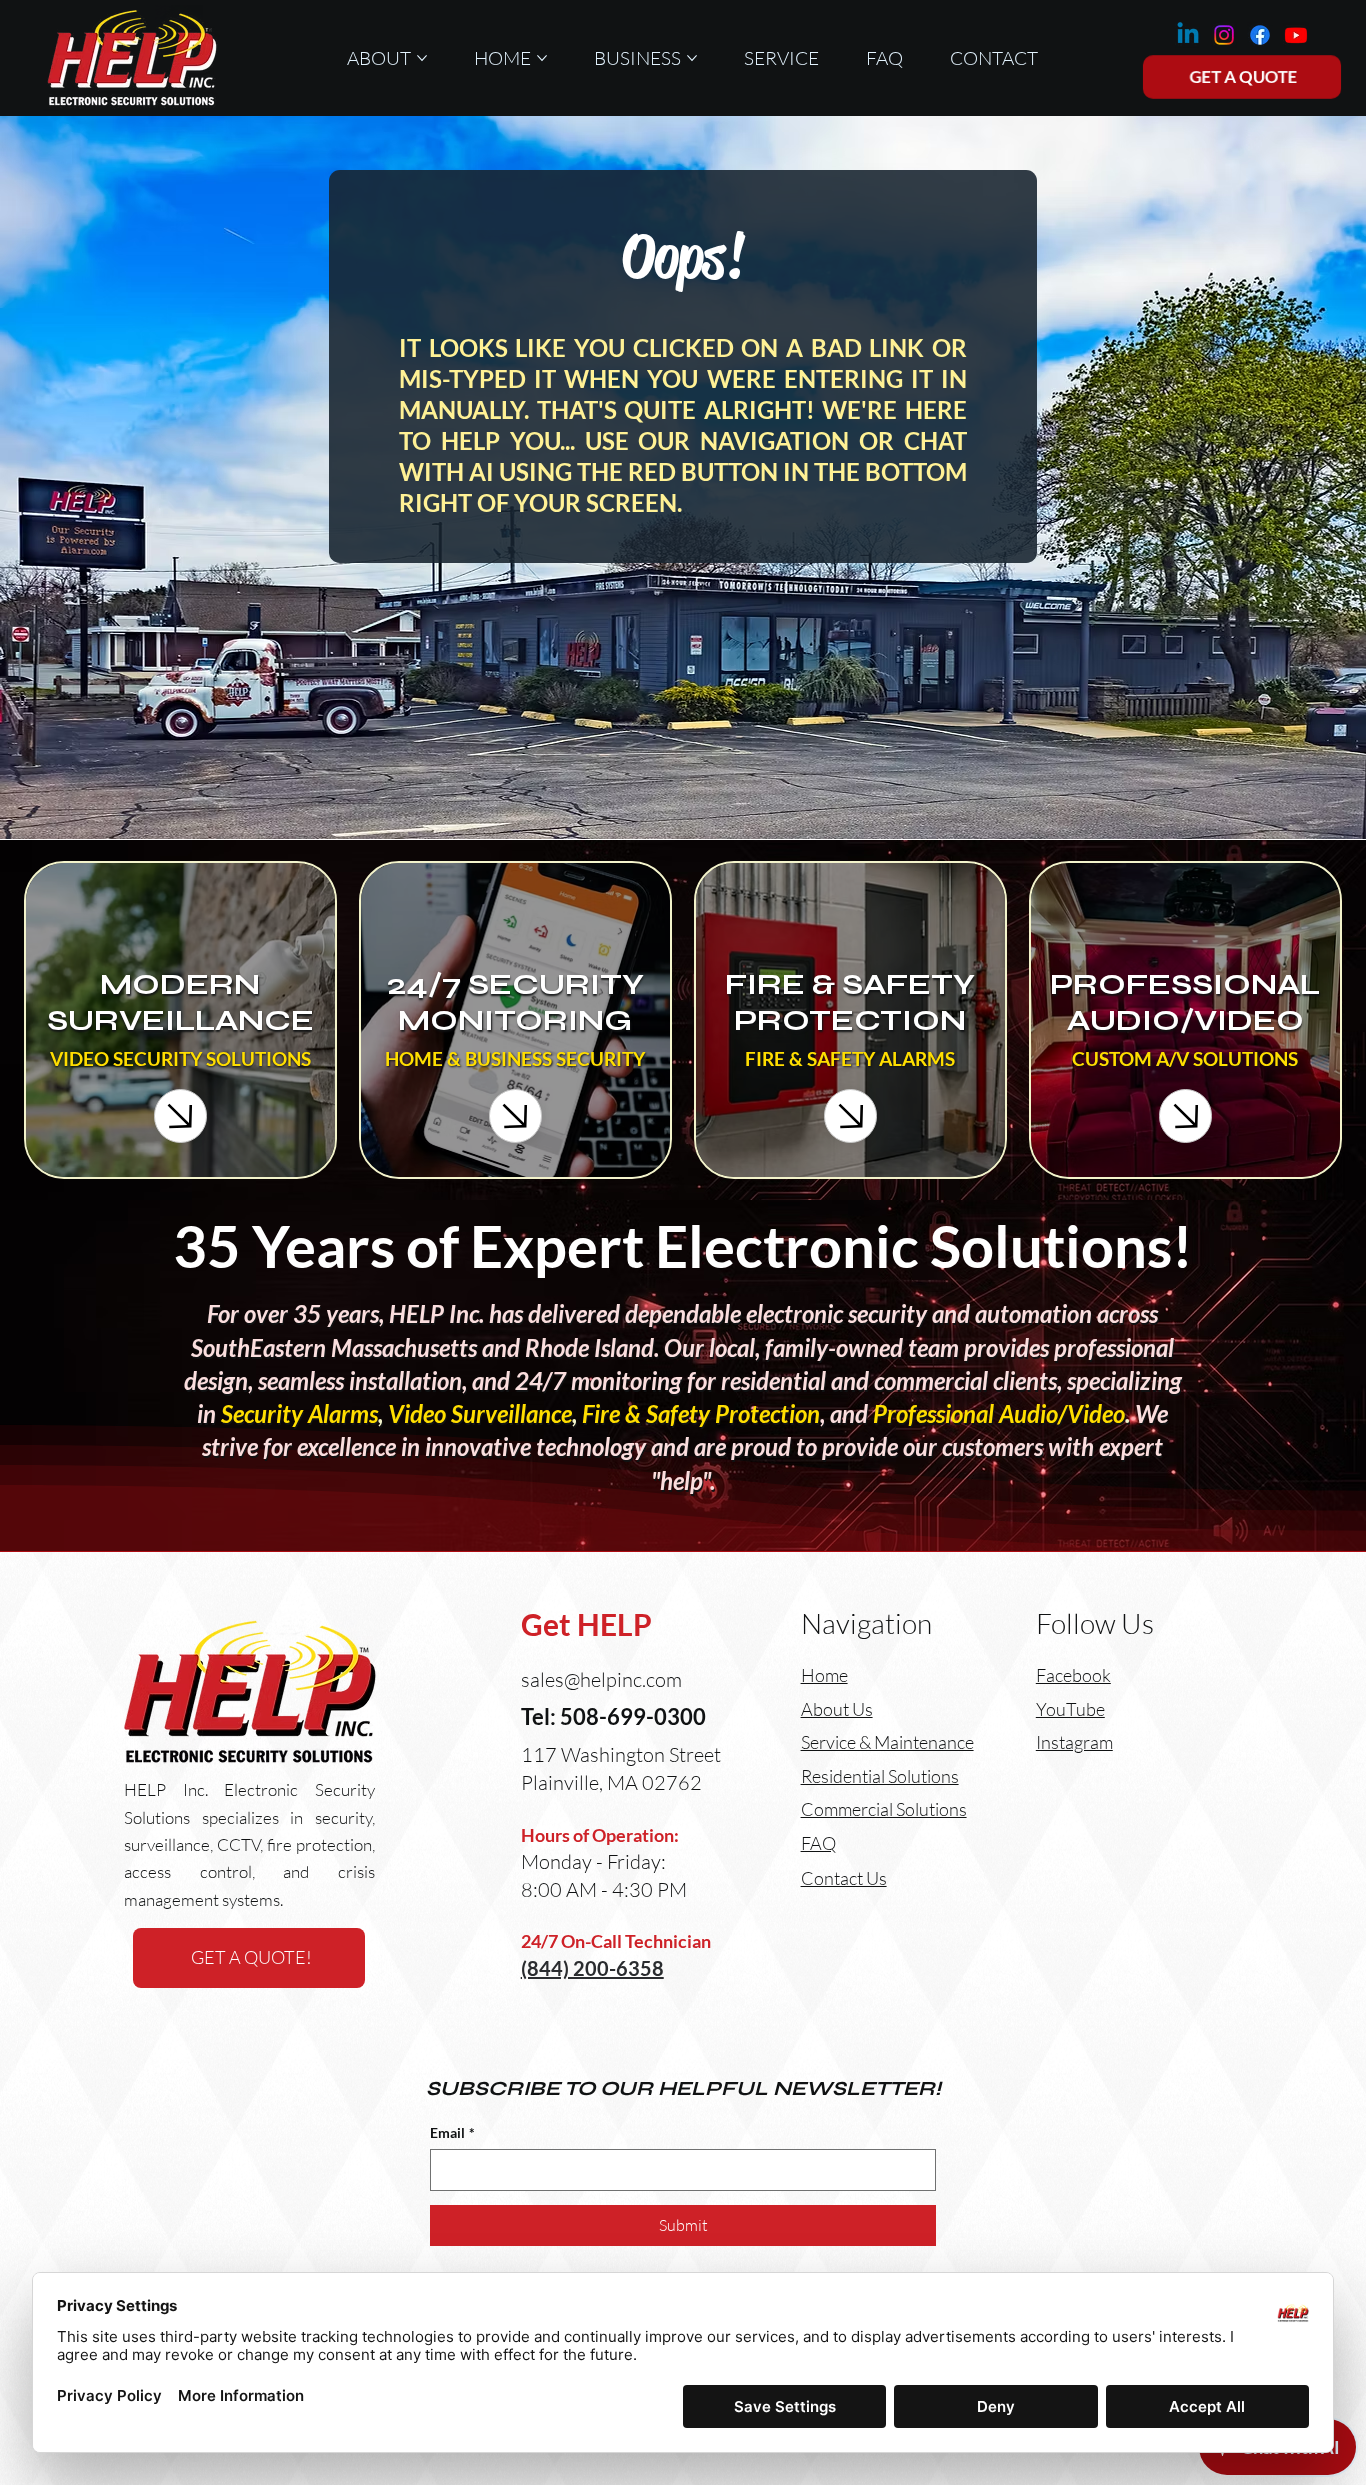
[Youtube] (1296, 35)
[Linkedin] (1188, 35)
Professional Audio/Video (999, 1414)
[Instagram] (1224, 35)
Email (452, 2132)
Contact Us (844, 1878)
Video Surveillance (480, 1414)
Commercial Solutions (884, 1809)
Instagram (1074, 1742)
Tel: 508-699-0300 (613, 1716)
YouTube (1070, 1709)
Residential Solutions (880, 1776)
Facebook (1073, 1675)
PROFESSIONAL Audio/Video (1185, 1002)
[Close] (181, 1116)
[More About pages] (422, 58)
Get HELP (586, 1624)
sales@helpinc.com (601, 1679)
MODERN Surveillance (180, 1002)
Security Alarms (299, 1414)
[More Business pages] (692, 58)
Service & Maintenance (887, 1742)
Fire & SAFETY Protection (850, 1002)
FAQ (818, 1843)
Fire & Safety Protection (701, 1414)
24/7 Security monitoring (515, 1002)
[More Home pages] (542, 58)
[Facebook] (1260, 35)
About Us (837, 1709)
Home (824, 1675)
